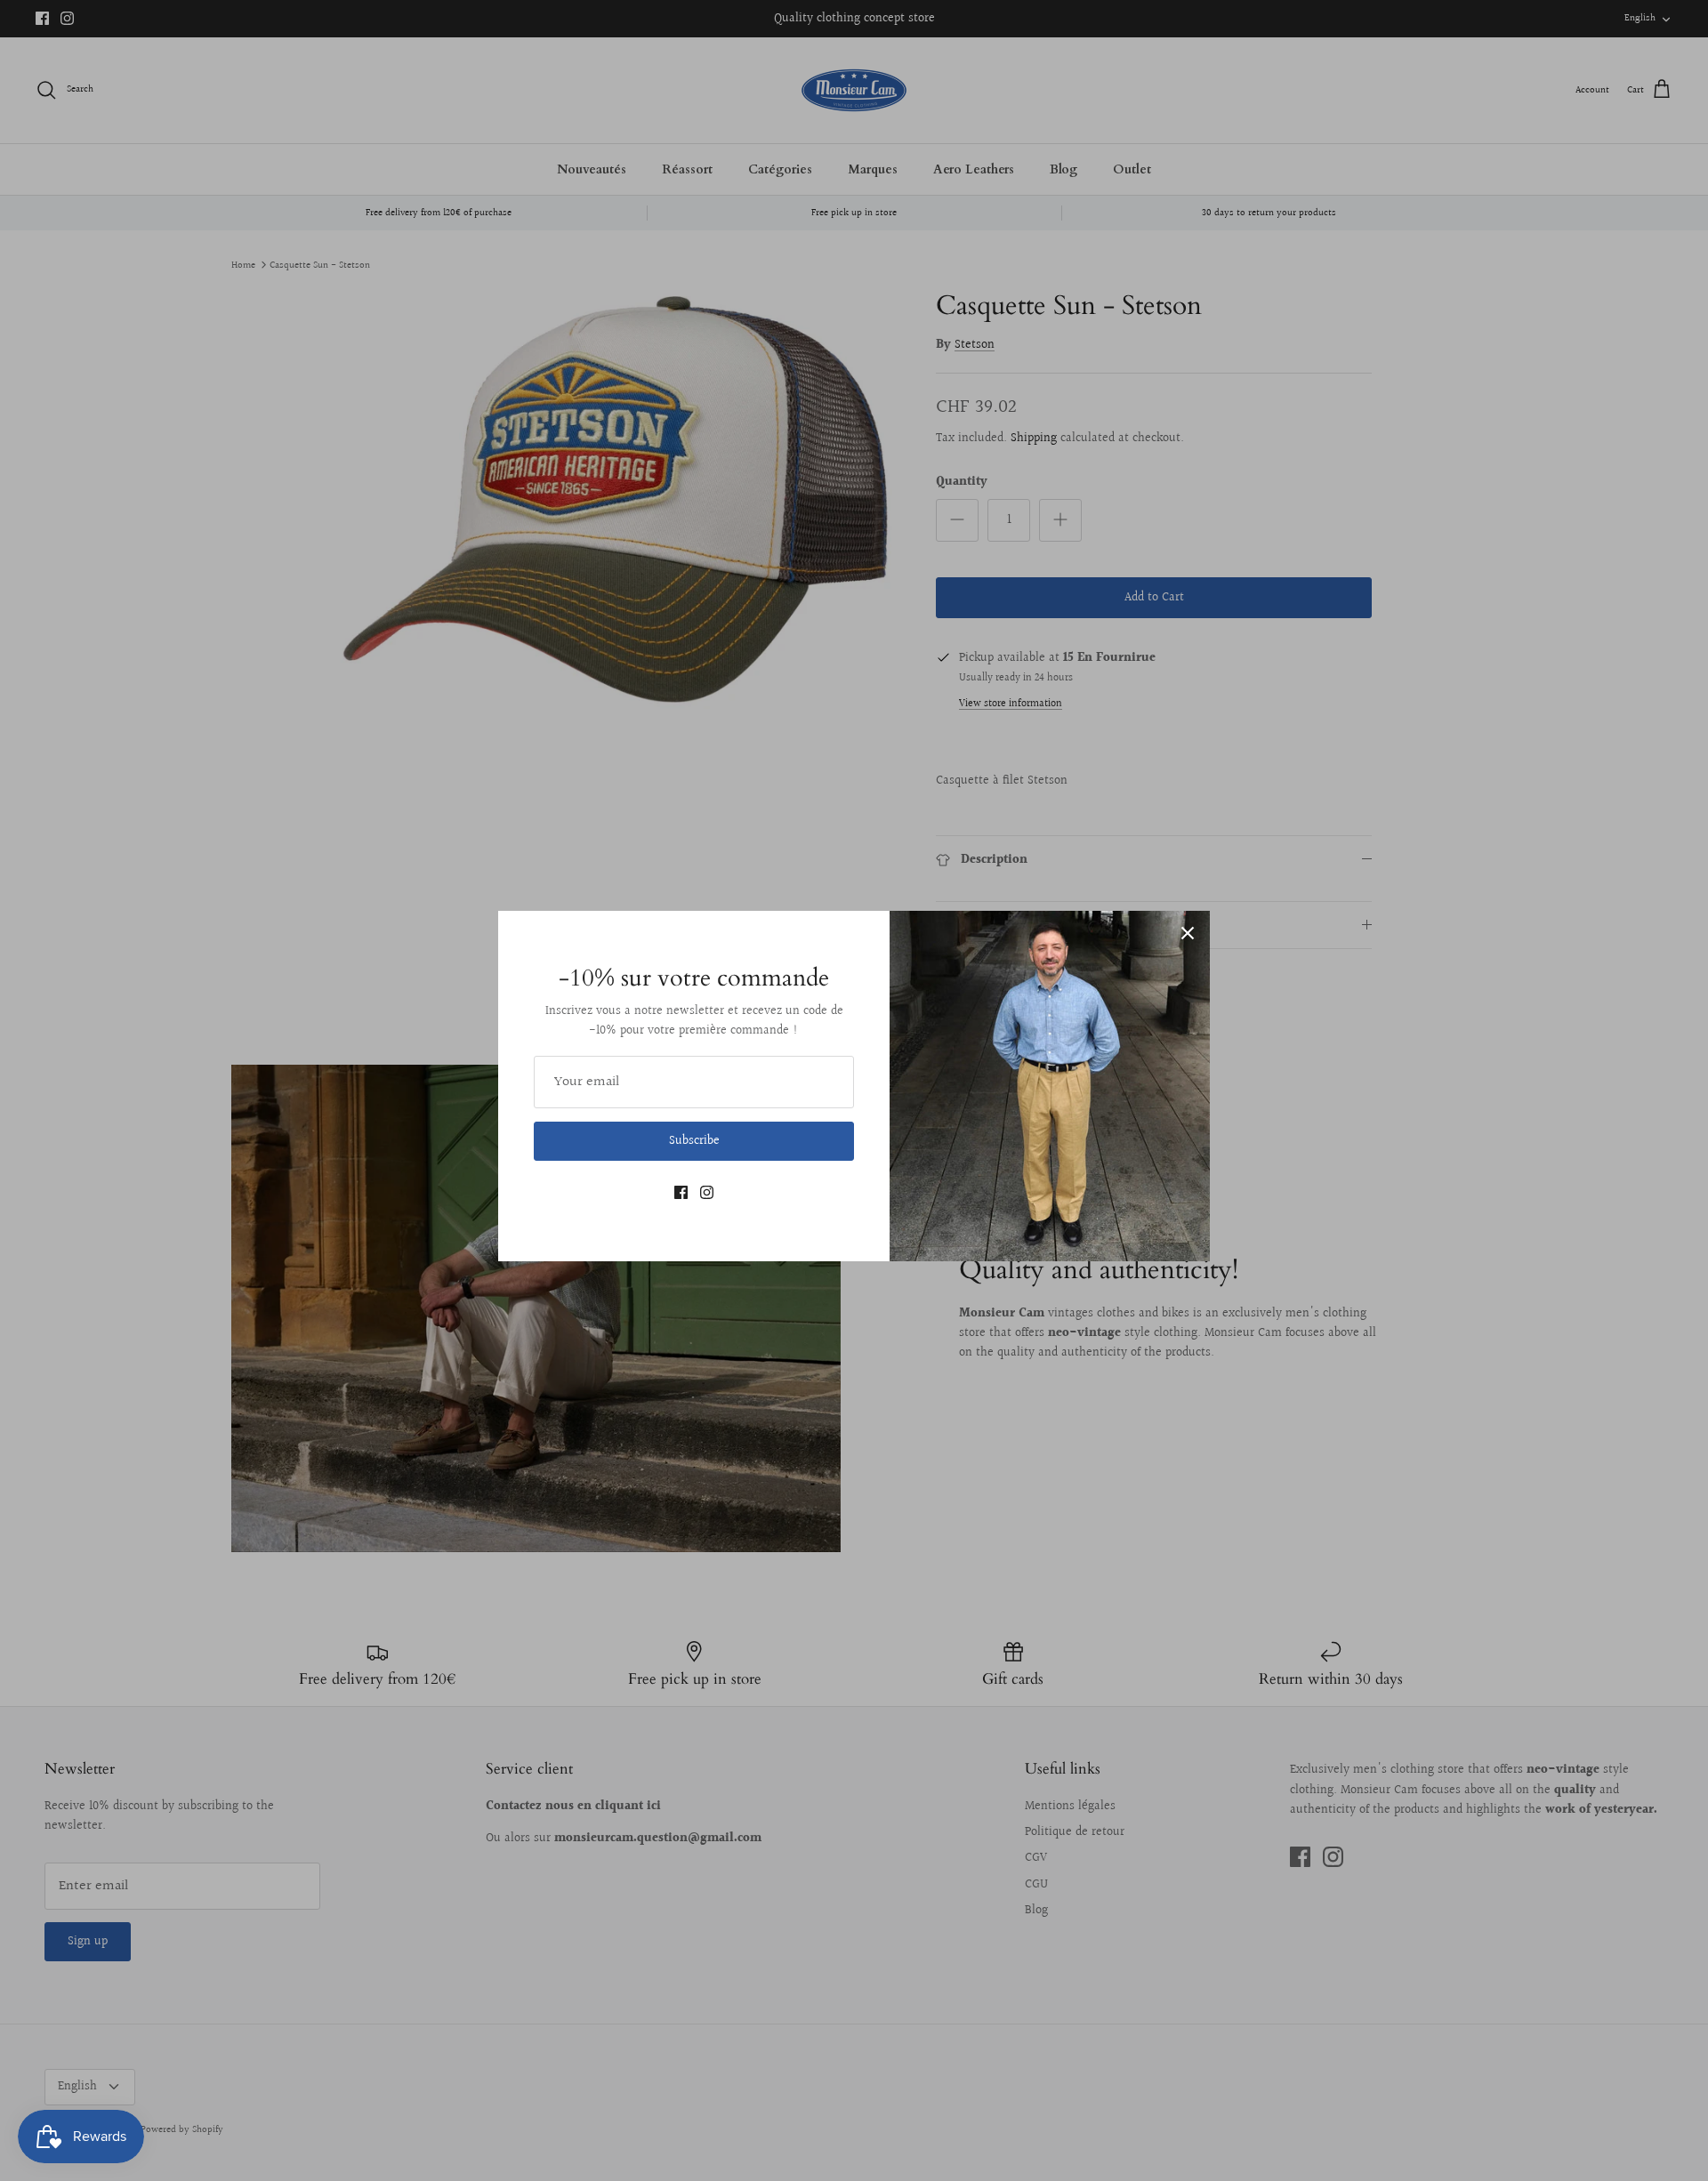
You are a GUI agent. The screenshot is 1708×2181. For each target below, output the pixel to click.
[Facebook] (681, 1192)
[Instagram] (707, 1192)
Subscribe (694, 1141)
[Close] (1188, 933)
